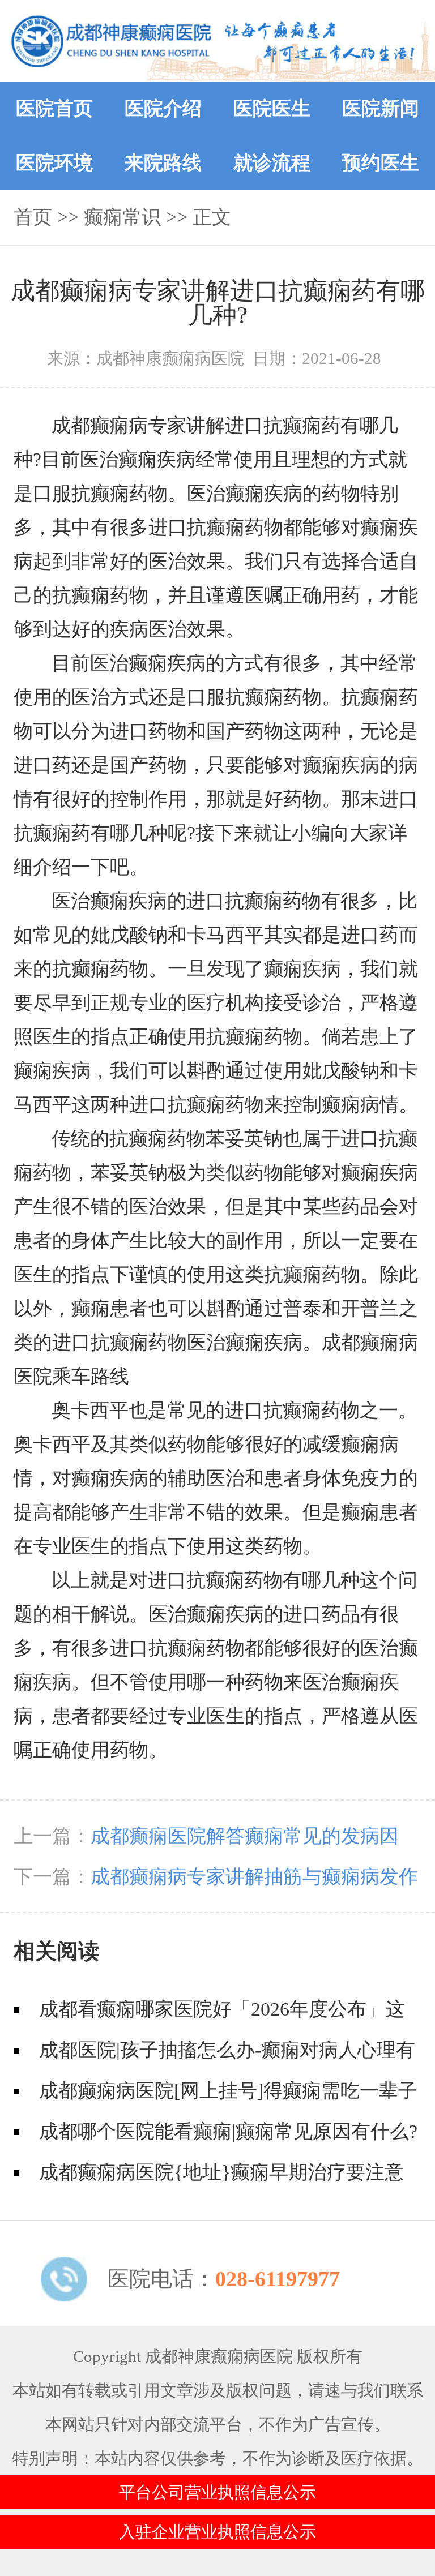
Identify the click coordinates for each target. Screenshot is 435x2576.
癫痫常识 (122, 217)
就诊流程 (272, 163)
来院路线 (163, 163)
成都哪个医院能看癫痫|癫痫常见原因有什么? (228, 2131)
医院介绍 (163, 108)
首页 (33, 217)
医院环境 (54, 163)
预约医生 (381, 163)
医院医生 (272, 108)
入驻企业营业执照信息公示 (217, 2532)
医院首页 (54, 108)
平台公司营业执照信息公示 (217, 2492)
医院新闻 (381, 108)
